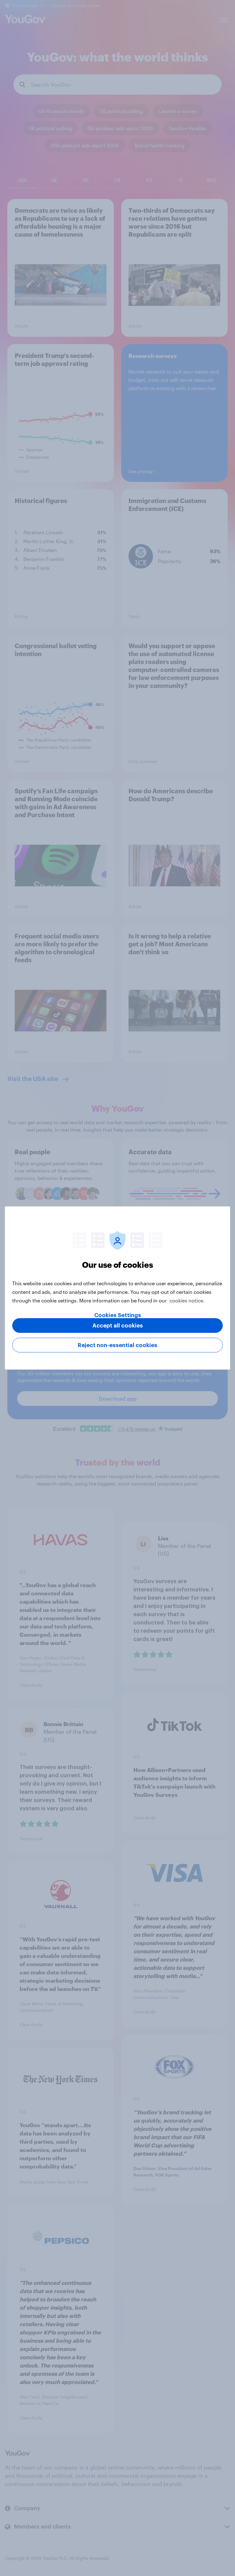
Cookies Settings (118, 1315)
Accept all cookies (118, 1326)
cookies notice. (187, 1300)
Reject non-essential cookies (117, 1345)
